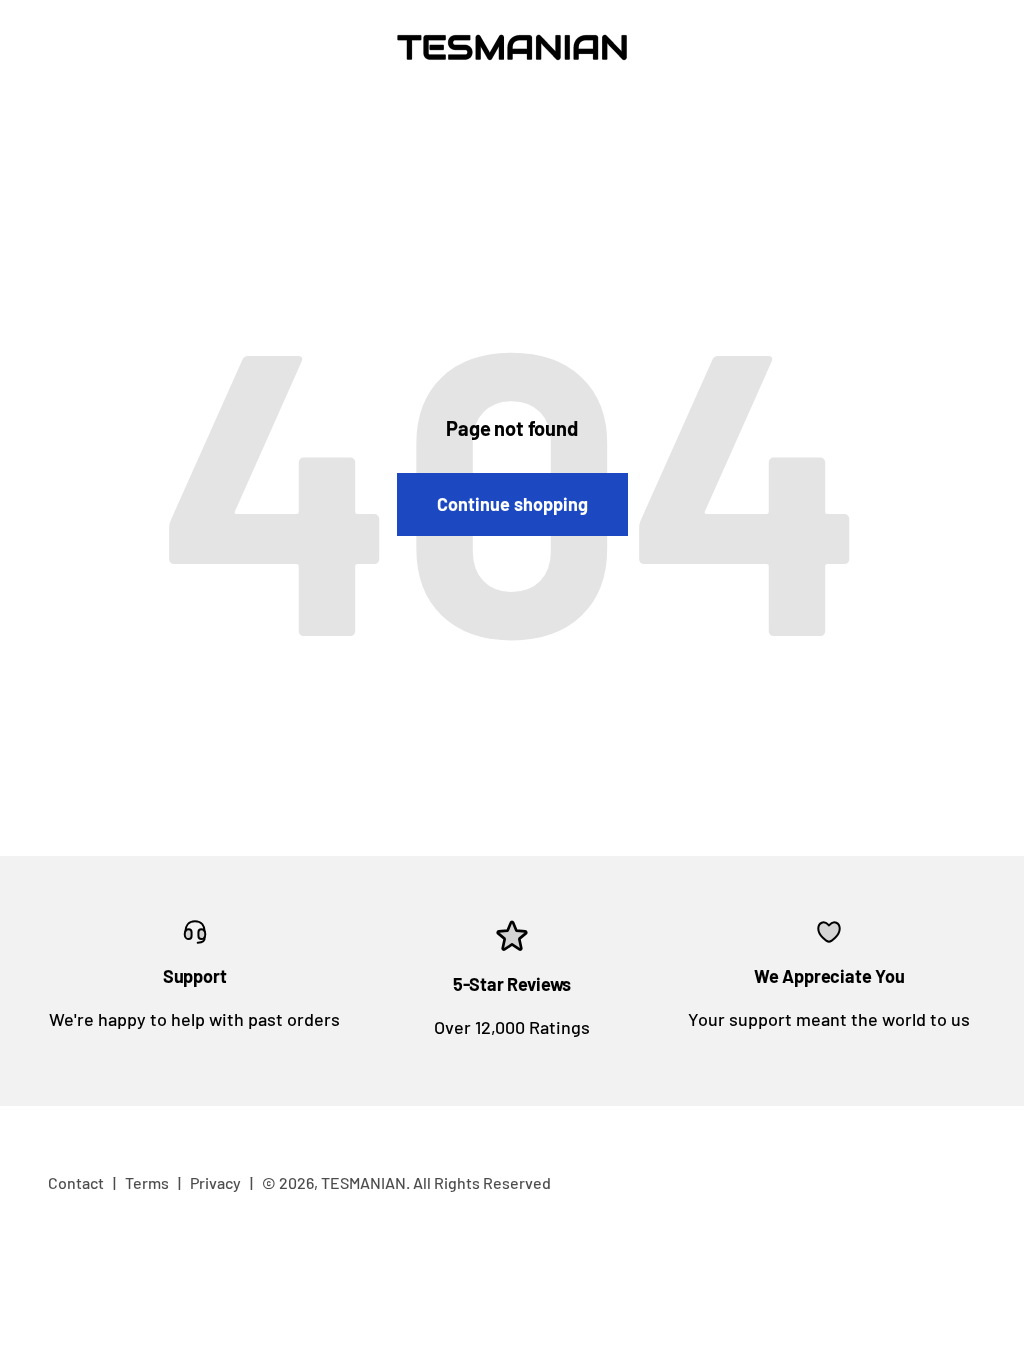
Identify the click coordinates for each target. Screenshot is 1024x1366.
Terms (147, 1182)
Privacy (215, 1182)
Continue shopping (512, 504)
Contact (76, 1182)
